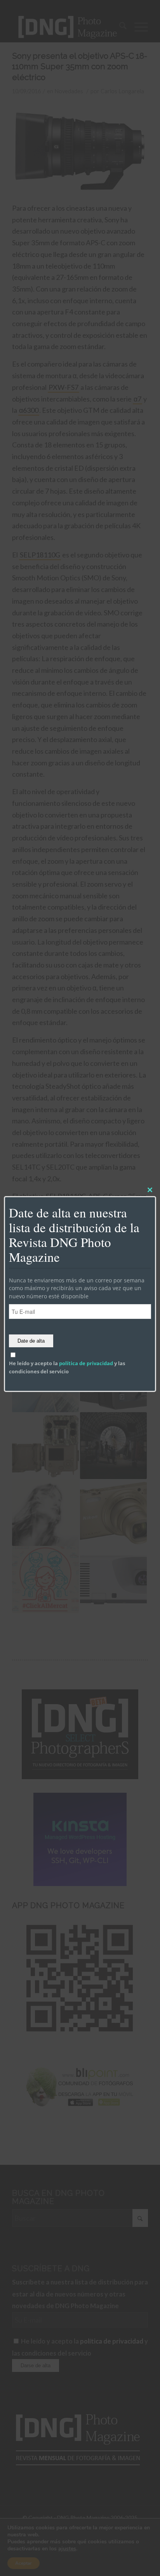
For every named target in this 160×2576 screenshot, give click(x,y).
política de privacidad (86, 1364)
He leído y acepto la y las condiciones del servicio (67, 1367)
